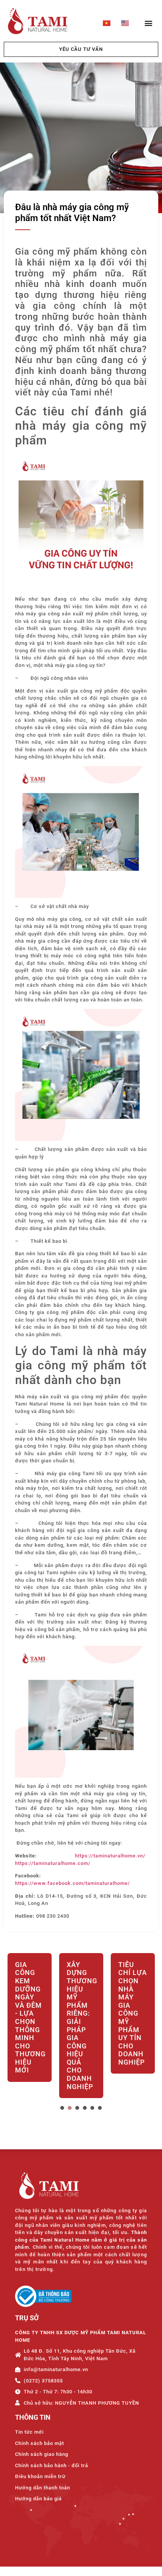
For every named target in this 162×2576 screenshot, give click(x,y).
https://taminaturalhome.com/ (53, 1863)
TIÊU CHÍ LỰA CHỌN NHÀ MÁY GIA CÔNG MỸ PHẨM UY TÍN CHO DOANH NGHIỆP (133, 2013)
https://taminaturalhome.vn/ (110, 1856)
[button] (148, 23)
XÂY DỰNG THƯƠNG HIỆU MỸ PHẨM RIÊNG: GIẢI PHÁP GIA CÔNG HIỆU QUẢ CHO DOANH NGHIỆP (81, 2026)
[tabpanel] (30, 2027)
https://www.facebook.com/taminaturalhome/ (73, 1883)
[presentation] (62, 2108)
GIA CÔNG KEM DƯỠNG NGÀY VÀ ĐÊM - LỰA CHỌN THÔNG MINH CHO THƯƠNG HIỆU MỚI (30, 2017)
